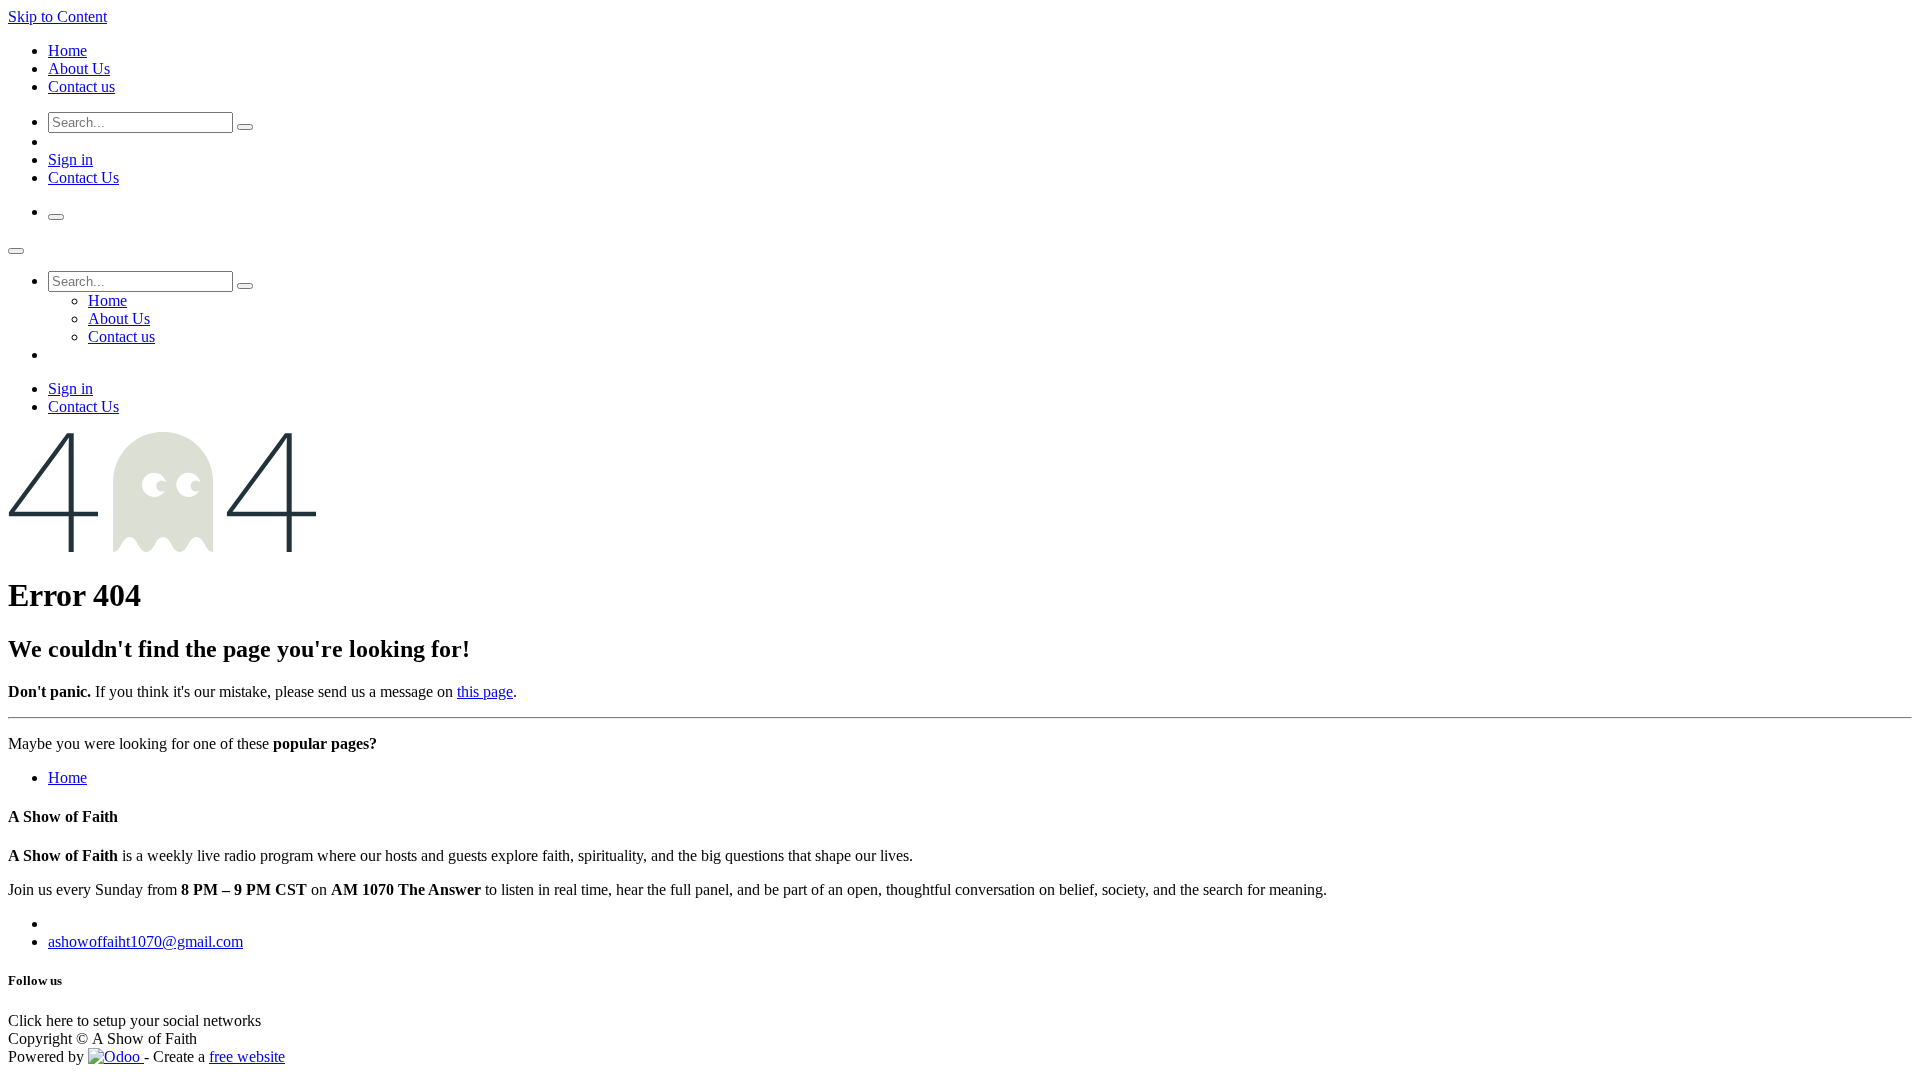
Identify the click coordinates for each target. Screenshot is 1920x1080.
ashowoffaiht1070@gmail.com (145, 941)
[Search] (245, 127)
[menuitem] (67, 50)
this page (485, 691)
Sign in (70, 159)
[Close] (16, 251)
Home (67, 777)
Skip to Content (57, 16)
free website (247, 1056)
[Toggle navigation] (56, 217)
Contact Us (83, 177)
